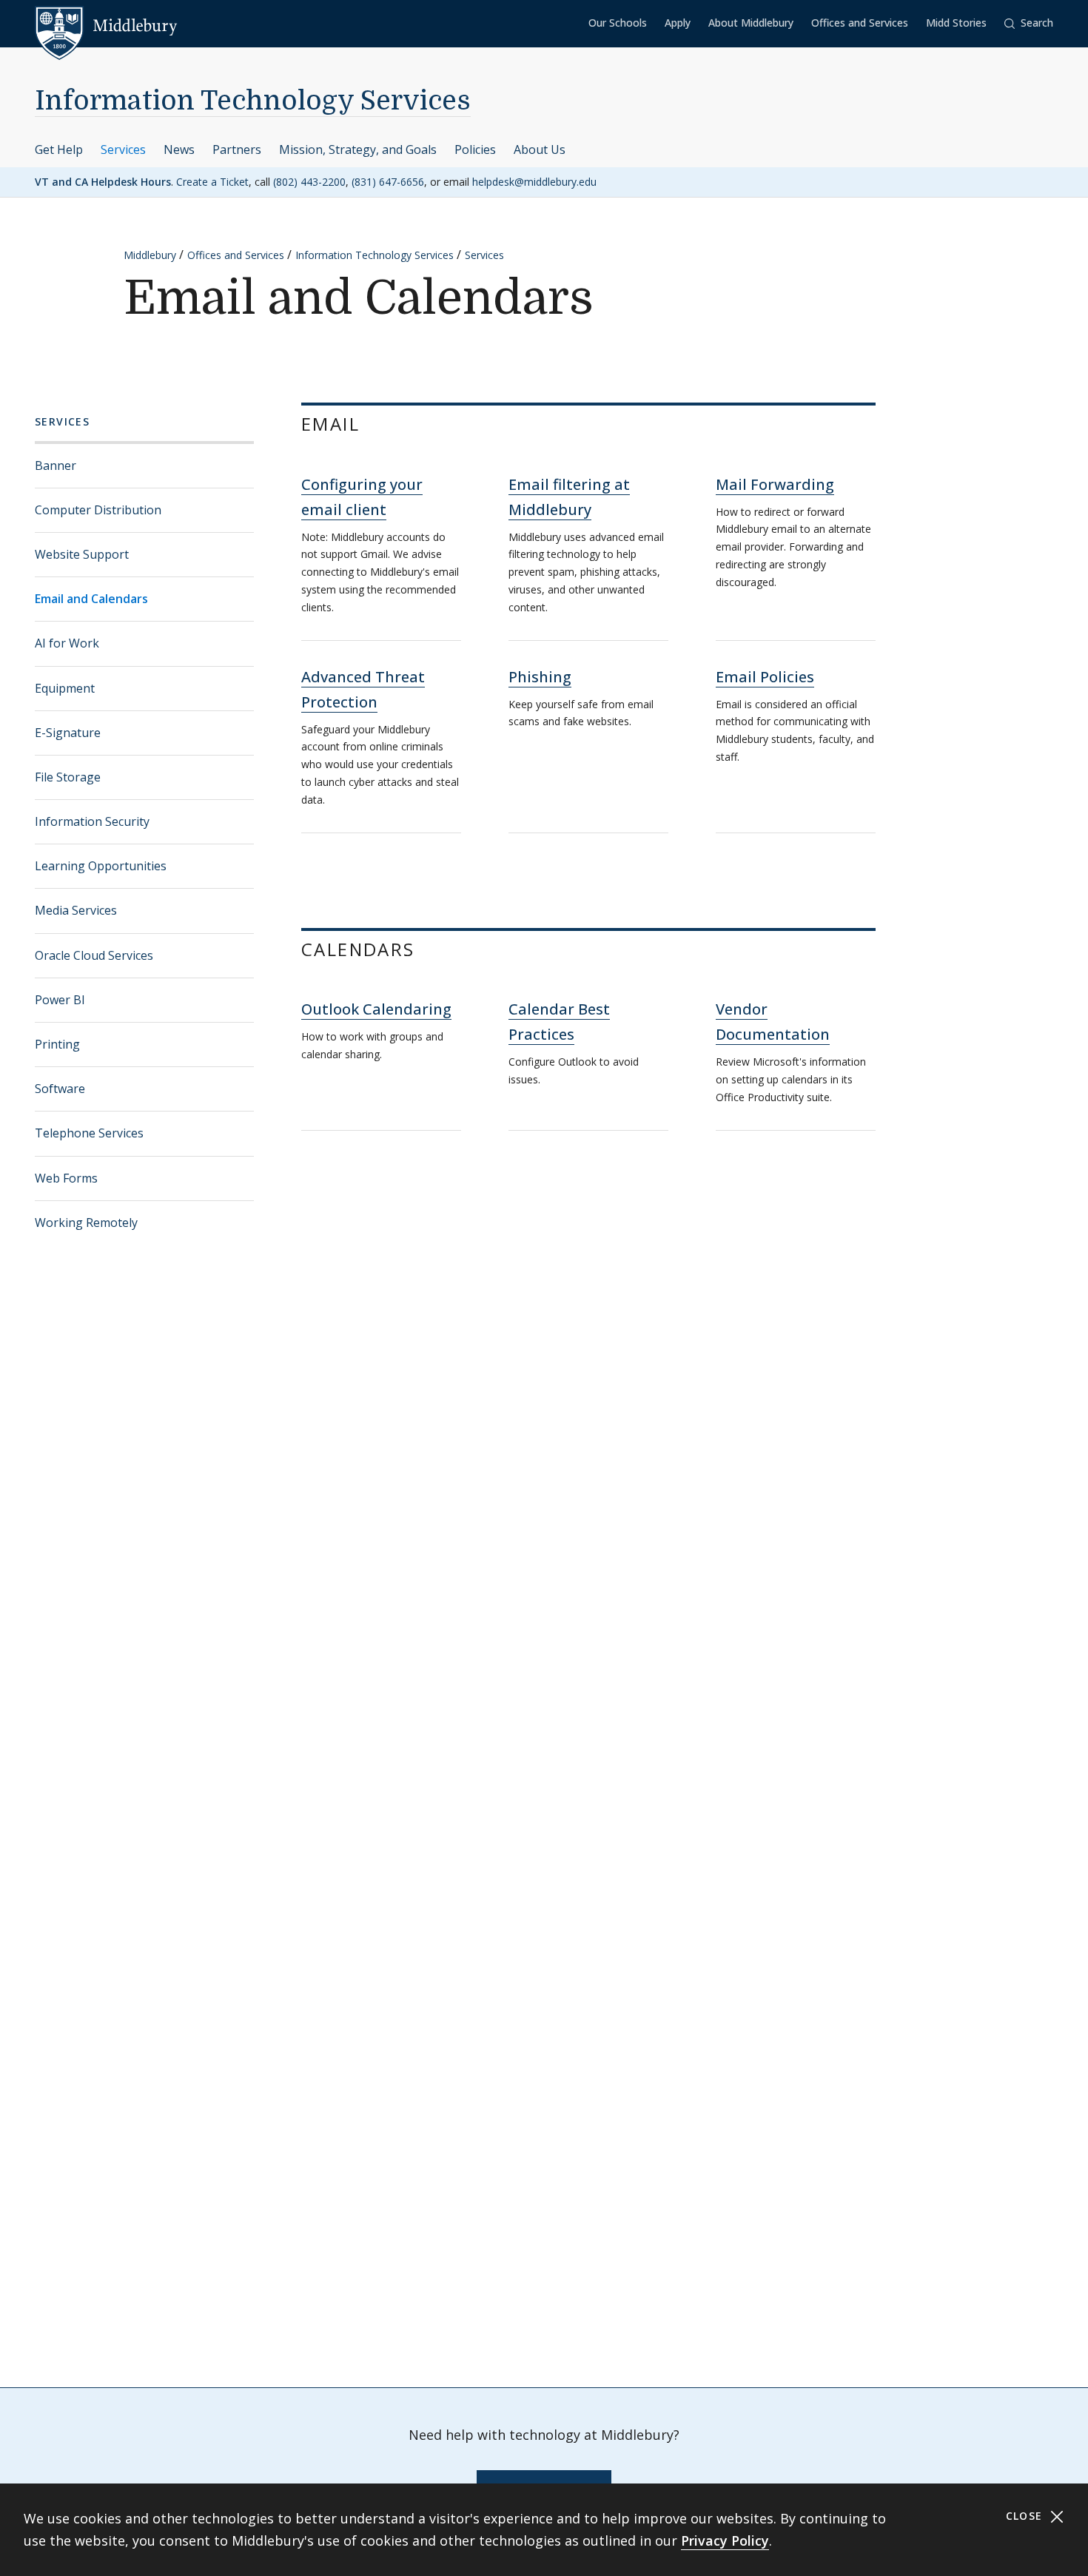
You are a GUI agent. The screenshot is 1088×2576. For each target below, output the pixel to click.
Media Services (76, 910)
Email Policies (765, 677)
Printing (57, 1044)
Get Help (59, 149)
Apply (678, 23)
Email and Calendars (91, 599)
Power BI (60, 1000)
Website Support (82, 554)
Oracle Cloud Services (94, 955)
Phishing (540, 677)
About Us (540, 149)
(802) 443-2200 (309, 182)
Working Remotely (86, 1223)
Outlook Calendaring (376, 1009)
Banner (56, 465)
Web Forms (66, 1178)
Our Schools (618, 23)
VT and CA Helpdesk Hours (103, 182)
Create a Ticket (212, 182)
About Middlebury (751, 23)
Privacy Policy (725, 2540)
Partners (237, 149)
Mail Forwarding (775, 484)
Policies (475, 149)
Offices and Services (860, 23)
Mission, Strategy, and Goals (358, 149)
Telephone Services (89, 1133)
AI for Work (67, 643)
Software (60, 1089)
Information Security (92, 821)
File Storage (68, 777)
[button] (1029, 23)
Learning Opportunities (101, 866)
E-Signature (68, 733)
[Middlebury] (106, 26)
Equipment (65, 688)
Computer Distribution (98, 510)
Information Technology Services (253, 101)
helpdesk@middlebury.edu (534, 182)
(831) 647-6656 (388, 182)
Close (1026, 2516)
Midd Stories (956, 23)
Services (123, 149)
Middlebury (150, 255)
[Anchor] (379, 423)
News (179, 149)
